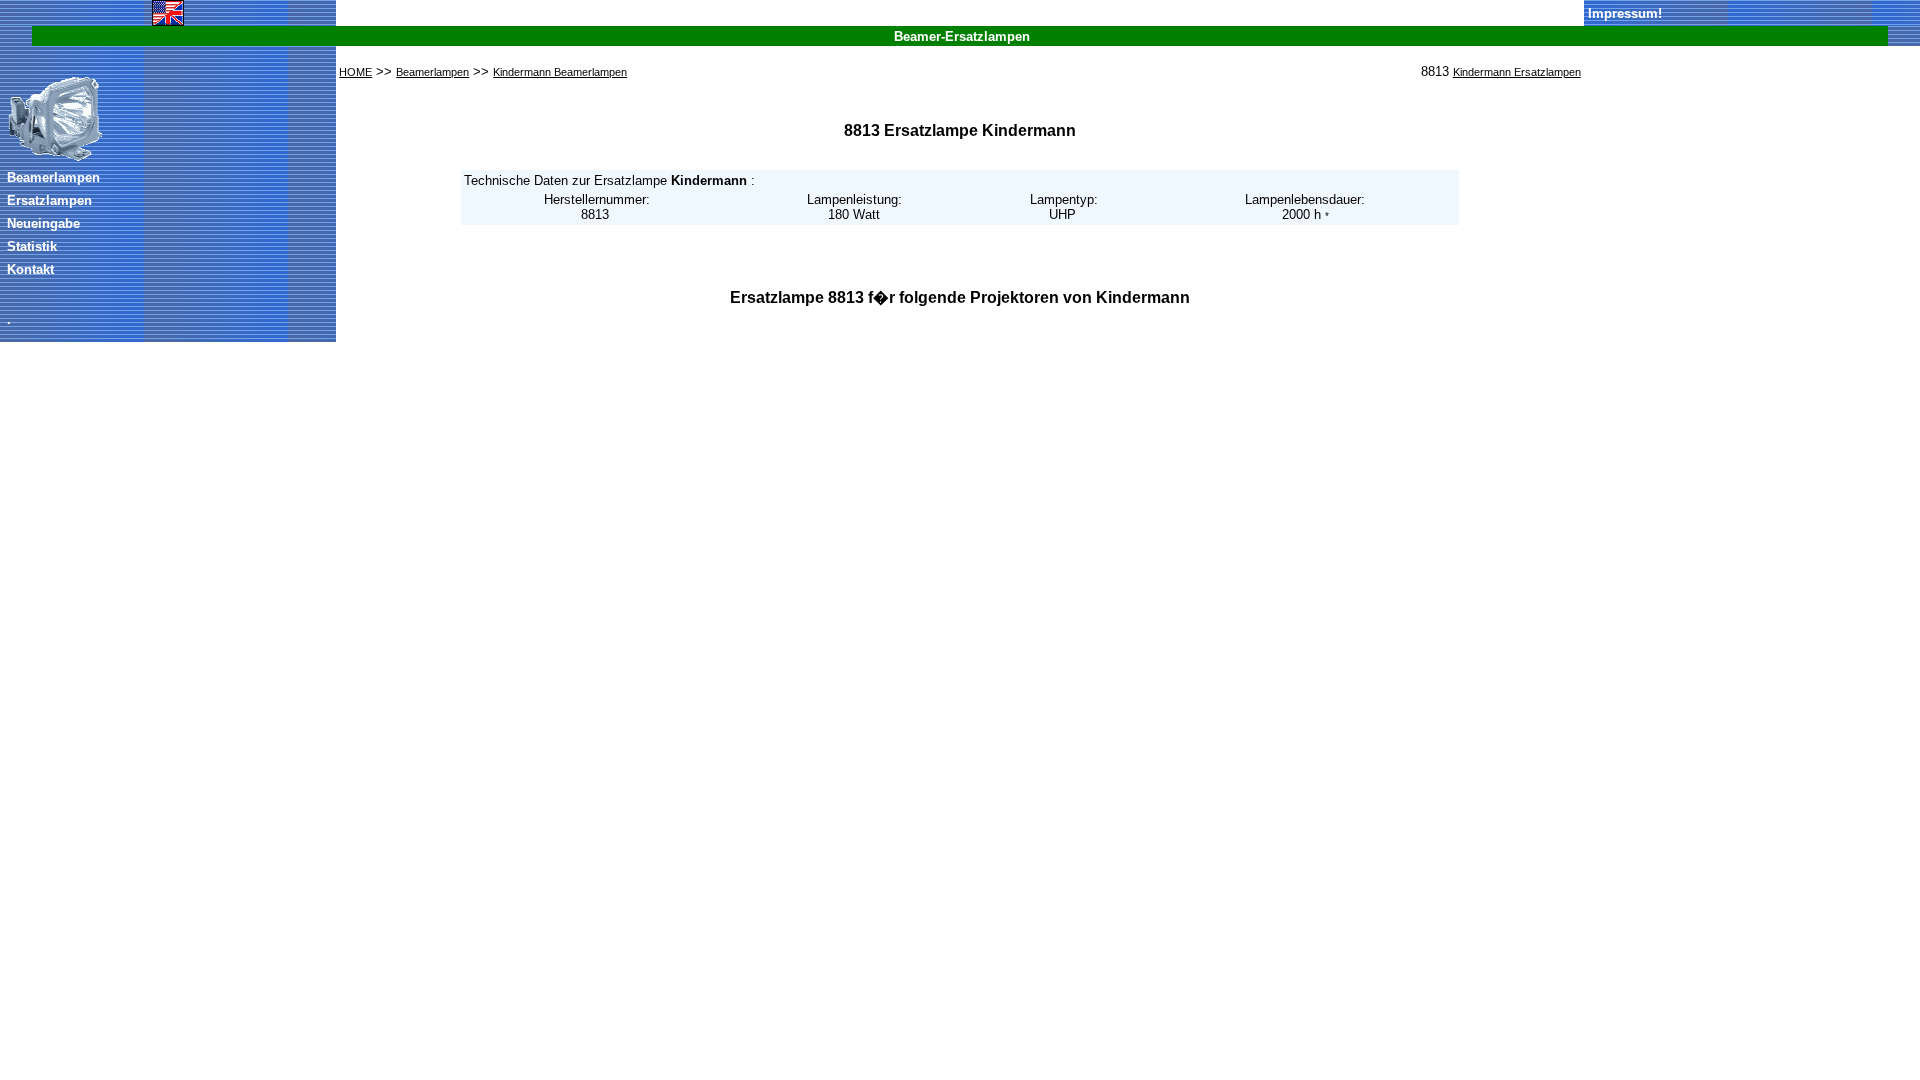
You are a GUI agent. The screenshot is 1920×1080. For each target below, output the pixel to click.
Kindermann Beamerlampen (560, 72)
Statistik (32, 246)
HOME (355, 72)
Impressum (1623, 13)
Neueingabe (43, 223)
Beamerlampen (53, 177)
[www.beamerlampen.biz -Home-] (55, 158)
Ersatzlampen (49, 200)
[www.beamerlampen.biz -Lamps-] (168, 22)
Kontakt (30, 269)
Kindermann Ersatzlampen (1517, 72)
